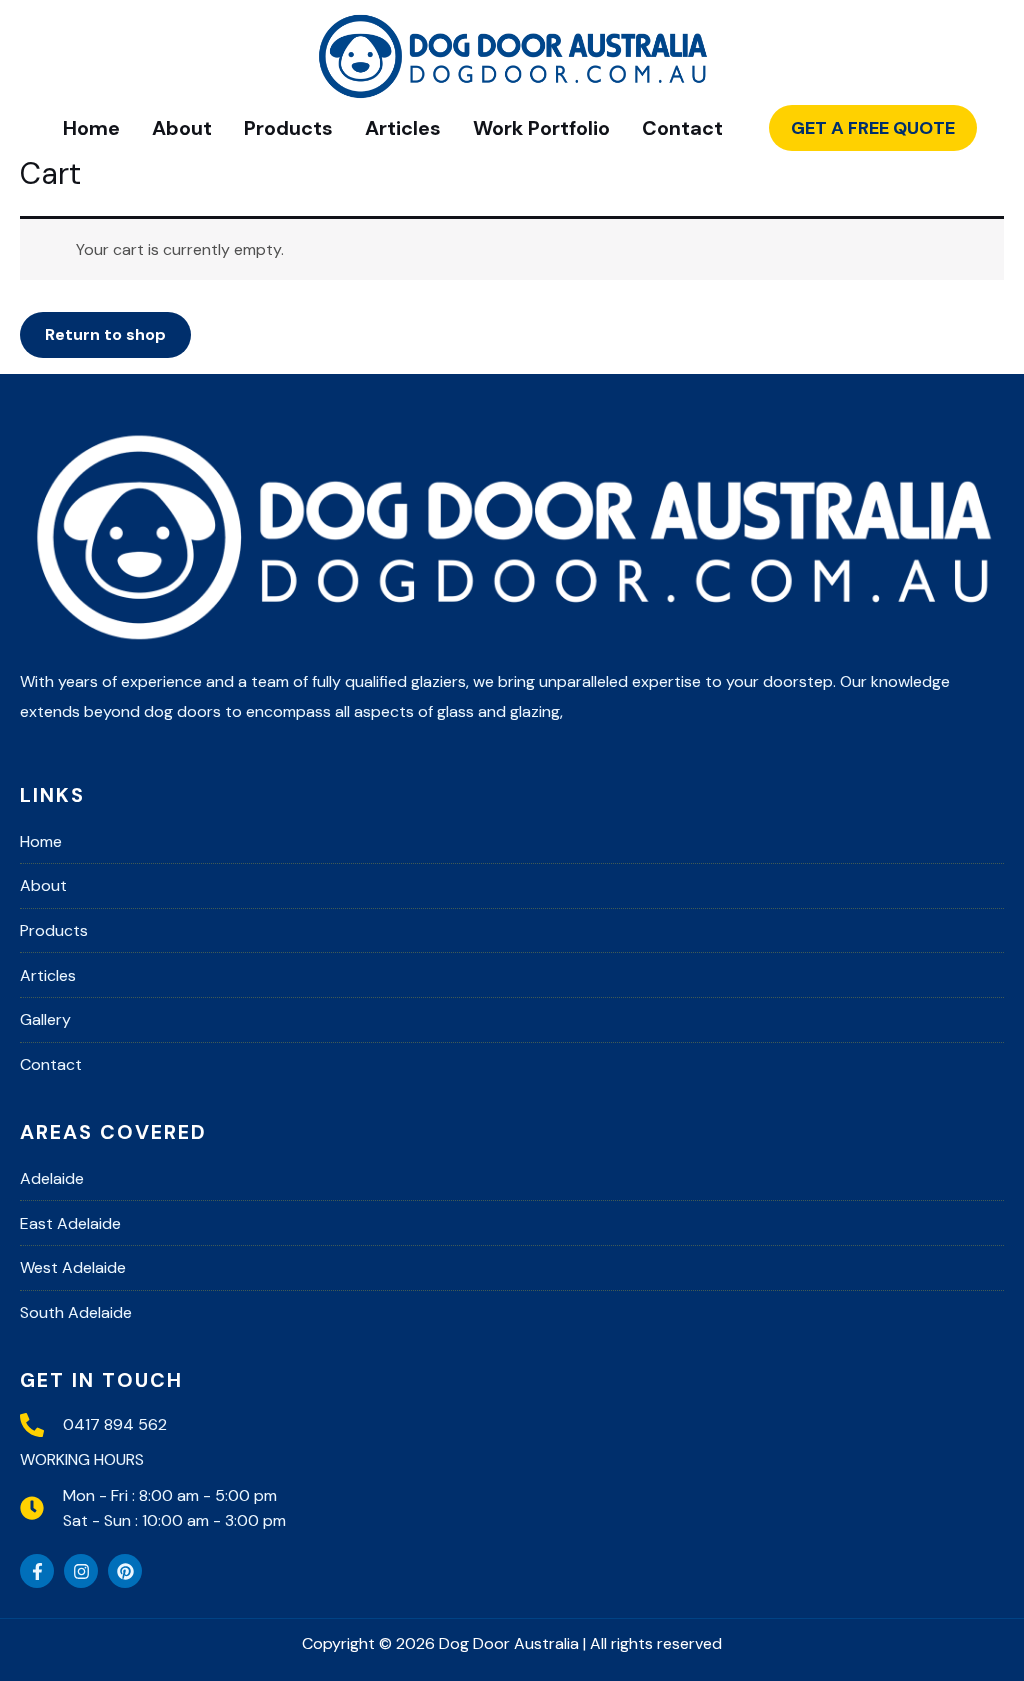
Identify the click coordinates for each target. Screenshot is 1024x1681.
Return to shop (105, 334)
